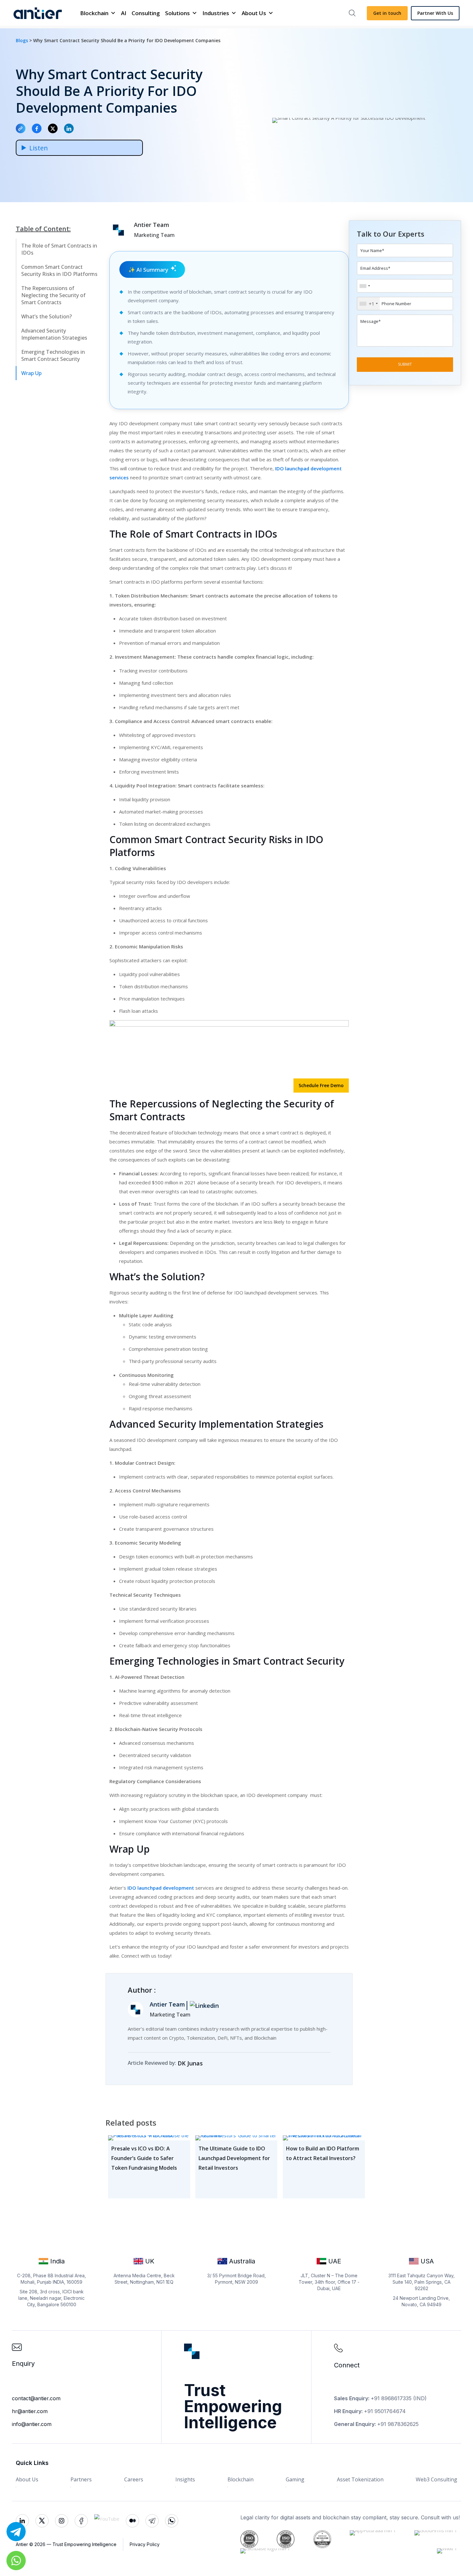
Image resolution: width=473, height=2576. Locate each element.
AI (124, 13)
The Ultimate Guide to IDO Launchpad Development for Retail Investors (234, 2158)
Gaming (295, 2479)
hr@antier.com (30, 2411)
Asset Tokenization (360, 2479)
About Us (254, 13)
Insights (185, 2479)
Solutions (177, 13)
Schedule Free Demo (321, 1085)
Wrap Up (31, 373)
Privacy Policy (145, 2544)
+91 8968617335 (391, 2398)
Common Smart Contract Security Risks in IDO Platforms (59, 270)
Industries (216, 13)
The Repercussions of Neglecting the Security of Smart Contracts (53, 295)
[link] (208, 2061)
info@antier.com (32, 2424)
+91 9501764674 (385, 2411)
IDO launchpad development (161, 1888)
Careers (134, 2479)
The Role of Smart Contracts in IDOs (59, 249)
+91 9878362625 (398, 2424)
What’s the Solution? (46, 316)
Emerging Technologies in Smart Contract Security (53, 355)
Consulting (146, 13)
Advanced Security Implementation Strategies (54, 334)
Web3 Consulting (436, 2479)
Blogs (23, 40)
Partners (81, 2479)
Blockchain (94, 13)
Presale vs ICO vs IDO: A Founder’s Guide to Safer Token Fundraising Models (144, 2158)
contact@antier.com (36, 2398)
